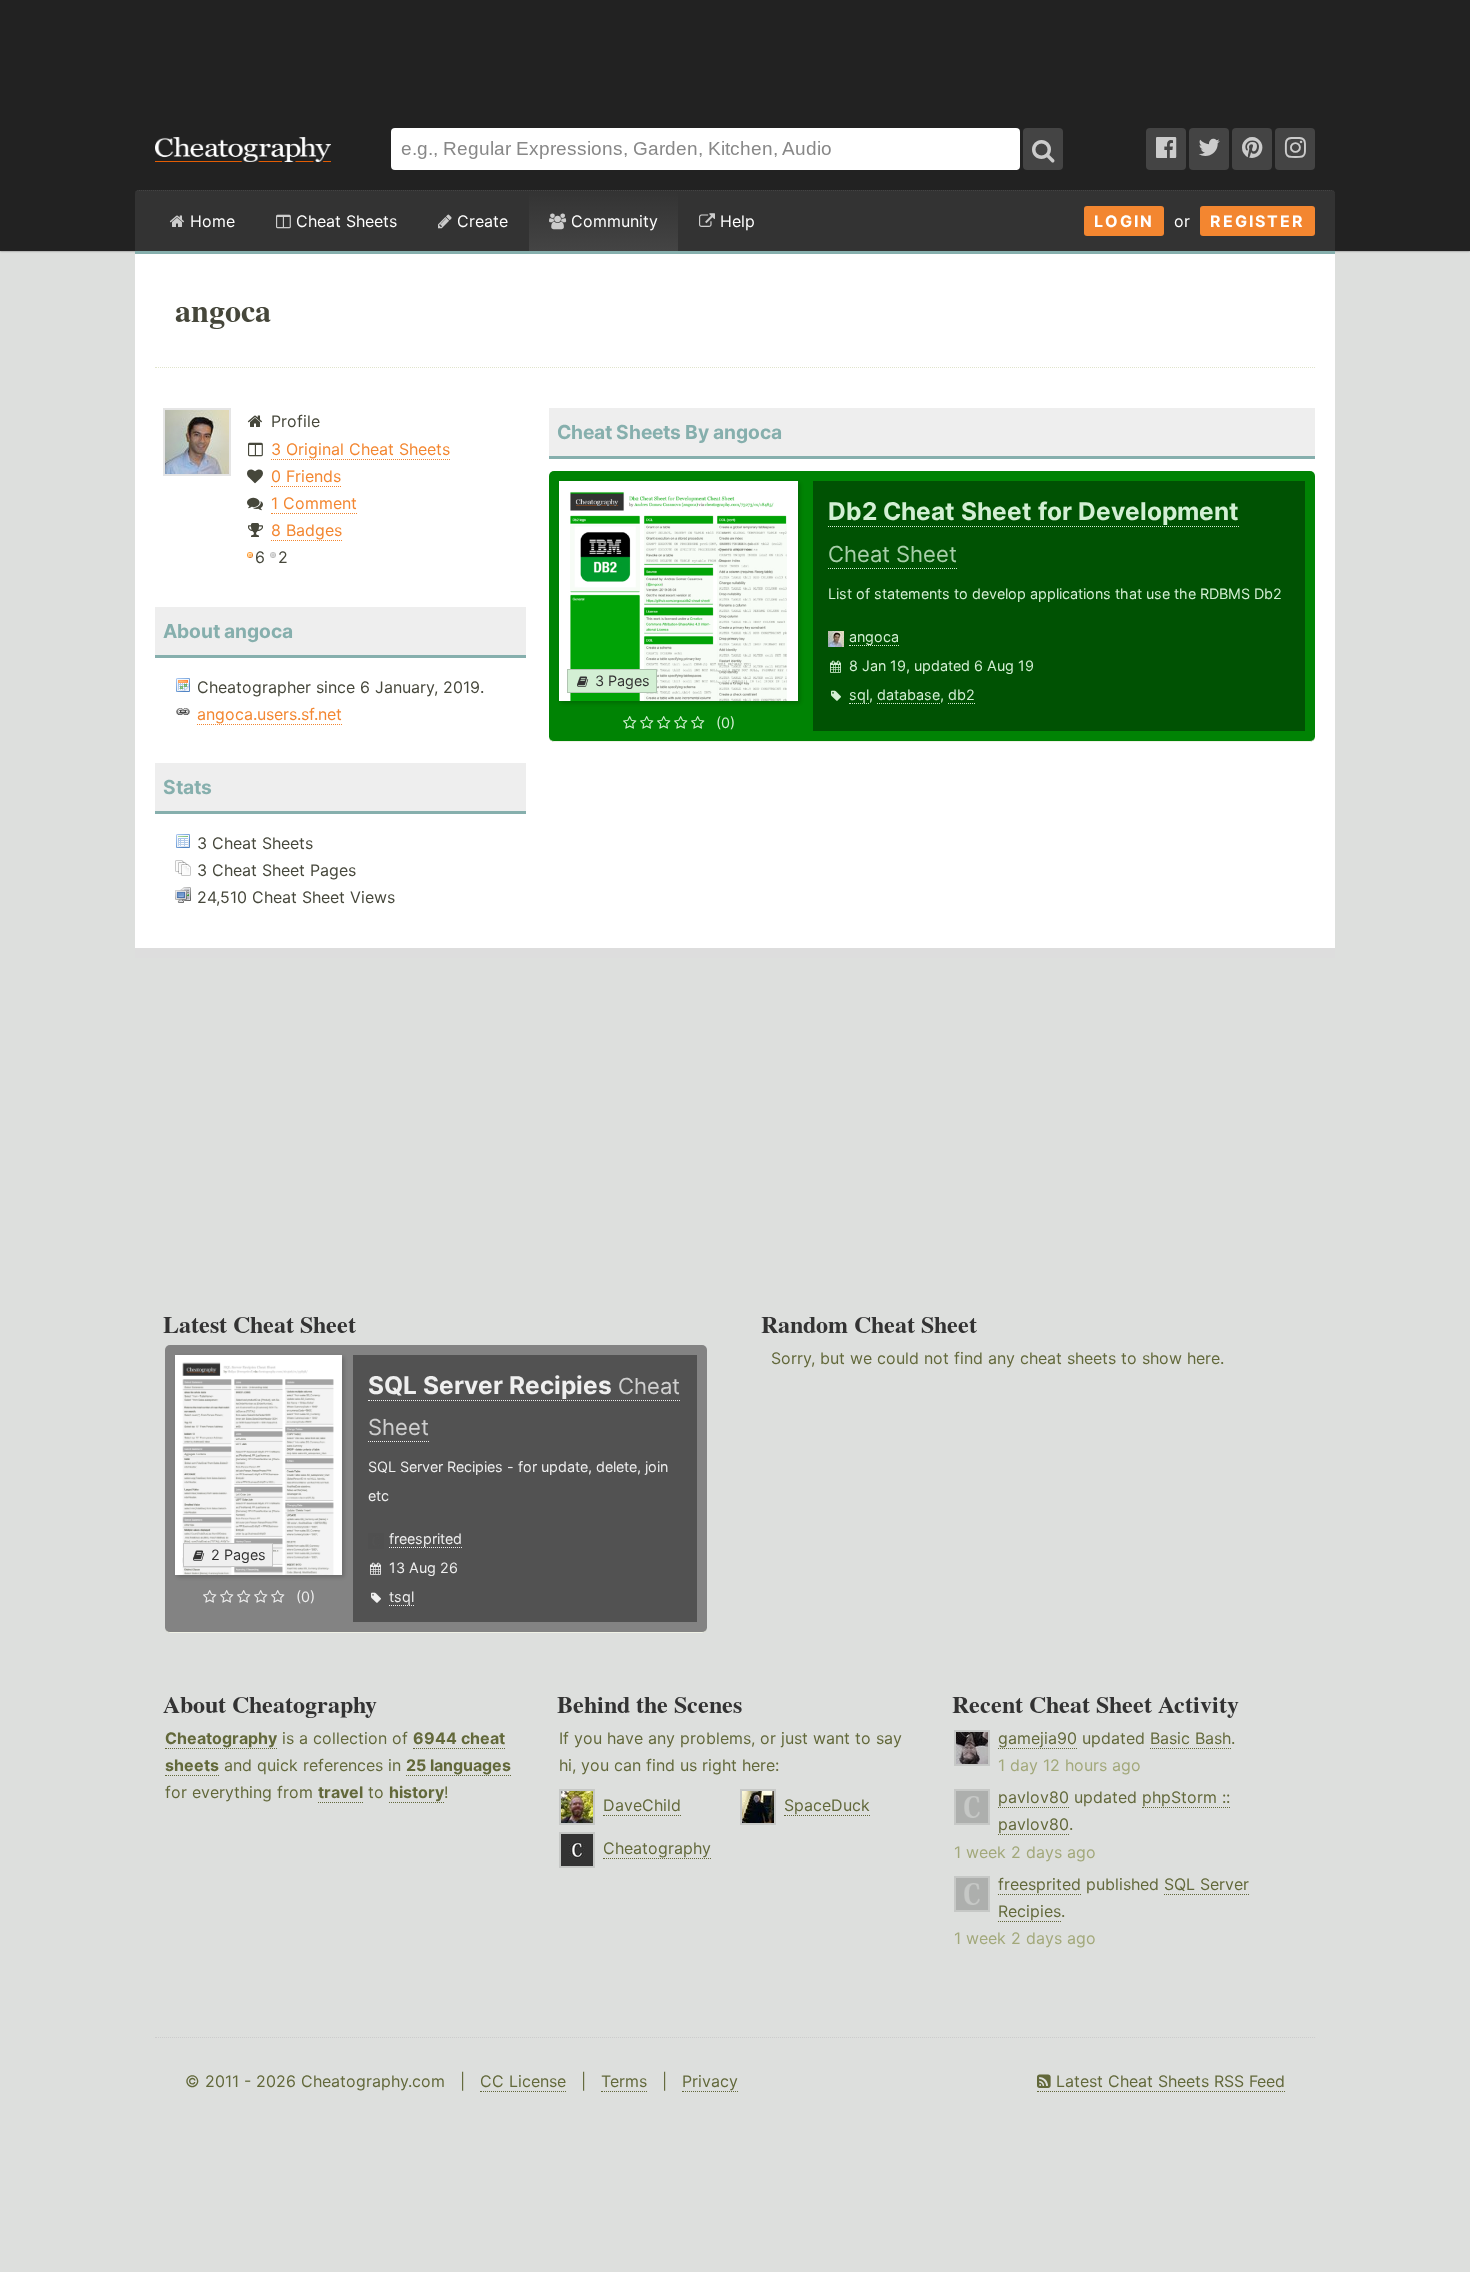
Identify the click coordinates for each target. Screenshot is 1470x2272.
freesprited (425, 1538)
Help (735, 221)
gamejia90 (1037, 1738)
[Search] (1043, 149)
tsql (401, 1596)
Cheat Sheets (344, 221)
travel (340, 1792)
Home (210, 221)
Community (612, 221)
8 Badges (306, 530)
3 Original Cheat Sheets (360, 449)
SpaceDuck (827, 1805)
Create (480, 221)
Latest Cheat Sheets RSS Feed (1168, 2081)
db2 (961, 694)
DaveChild (642, 1805)
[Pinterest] (1252, 149)
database (908, 694)
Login (1124, 221)
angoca (874, 636)
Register (1257, 221)
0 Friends (306, 476)
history (416, 1792)
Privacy (710, 2081)
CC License (523, 2081)
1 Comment (314, 503)
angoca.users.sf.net (269, 714)
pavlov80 (1033, 1797)
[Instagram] (1295, 149)
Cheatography (221, 1738)
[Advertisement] (735, 54)
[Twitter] (1209, 149)
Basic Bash (1190, 1738)
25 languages (458, 1765)
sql (859, 694)
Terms (624, 2081)
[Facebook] (1166, 149)
